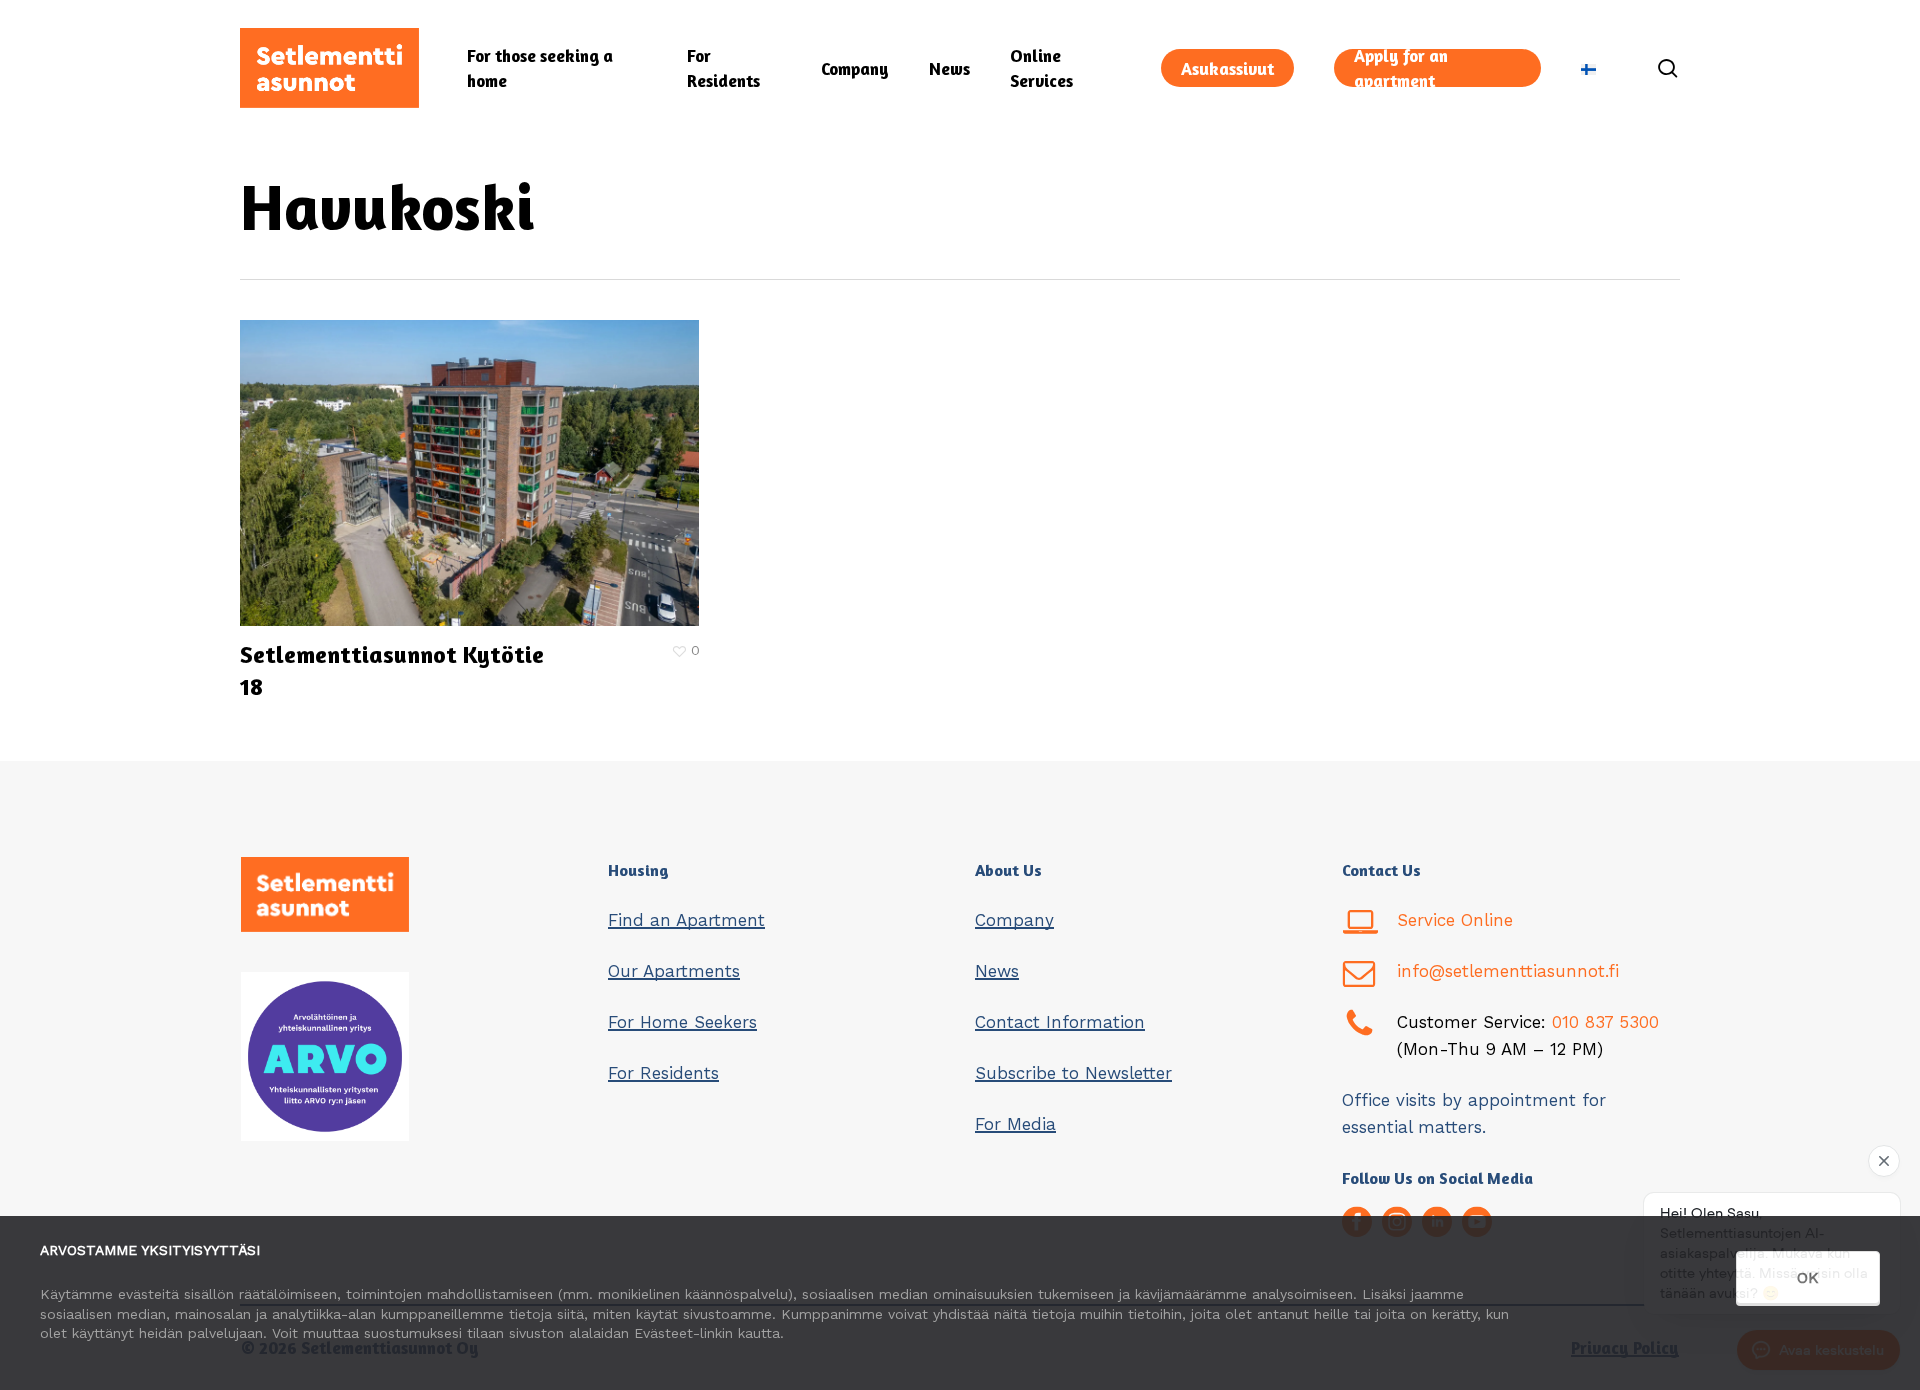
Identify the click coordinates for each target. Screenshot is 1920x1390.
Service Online (1455, 920)
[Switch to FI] (1588, 68)
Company (1014, 920)
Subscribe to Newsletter (1073, 1073)
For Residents (663, 1073)
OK (1808, 1277)
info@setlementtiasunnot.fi (1508, 971)
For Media (1015, 1124)
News (997, 971)
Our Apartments (674, 971)
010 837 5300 (1605, 1022)
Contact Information (1060, 1022)
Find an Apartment (686, 920)
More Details (475, 458)
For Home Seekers (682, 1022)
